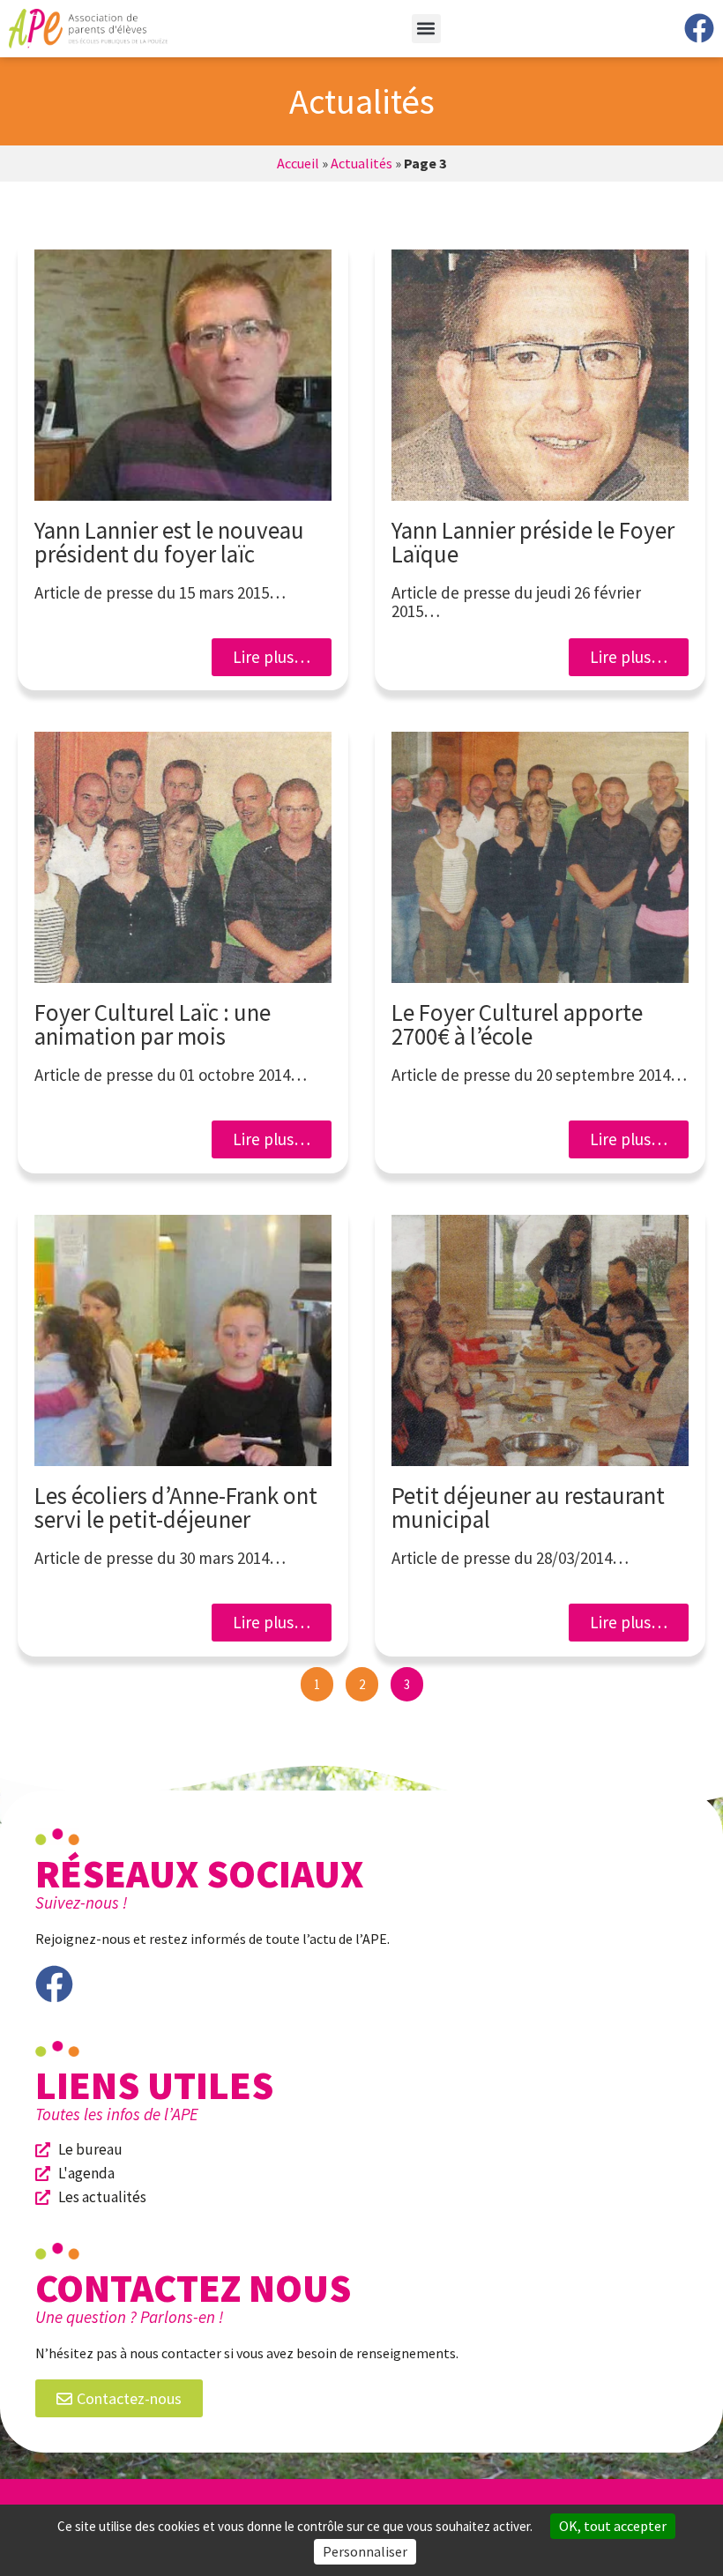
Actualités (361, 163)
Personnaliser (365, 2551)
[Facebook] (699, 28)
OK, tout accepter (613, 2526)
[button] (426, 29)
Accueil (298, 163)
